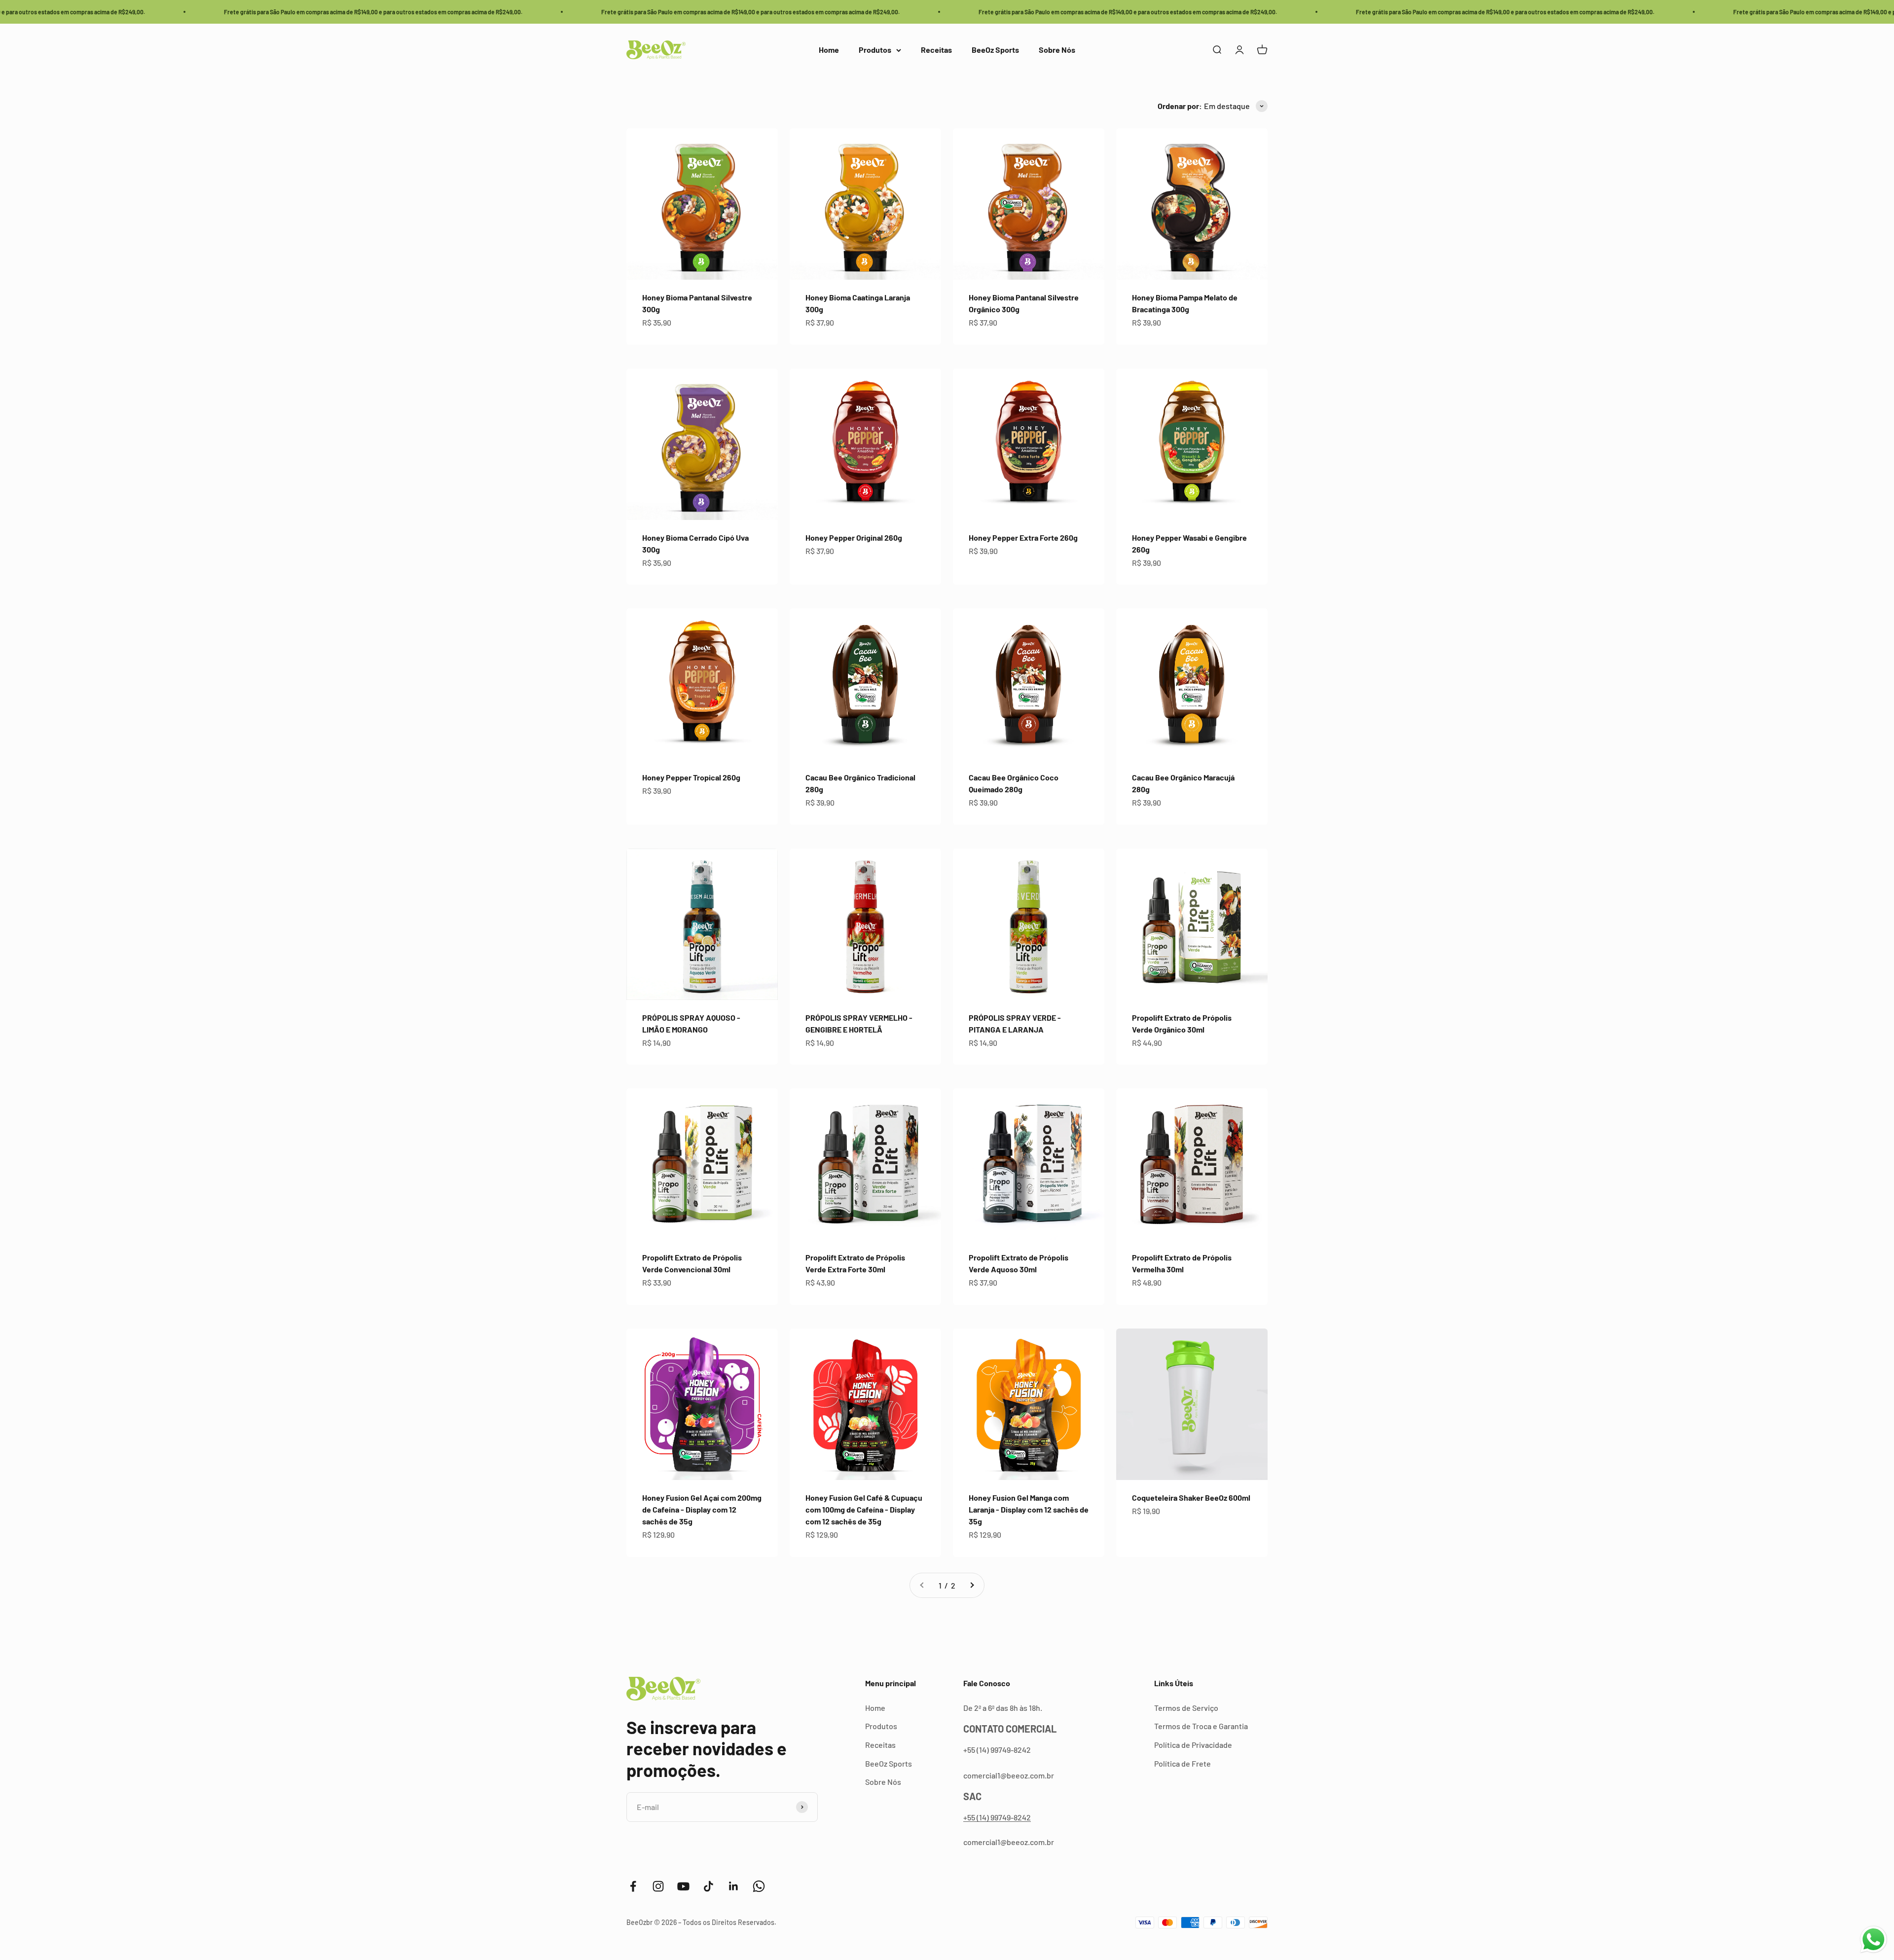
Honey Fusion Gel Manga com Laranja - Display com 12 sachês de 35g (1029, 1509)
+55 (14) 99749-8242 (997, 1817)
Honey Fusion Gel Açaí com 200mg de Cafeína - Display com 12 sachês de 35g (702, 1509)
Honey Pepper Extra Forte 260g (1023, 537)
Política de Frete (1183, 1763)
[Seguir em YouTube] (683, 1886)
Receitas (936, 50)
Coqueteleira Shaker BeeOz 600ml (1191, 1498)
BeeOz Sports (995, 50)
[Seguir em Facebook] (633, 1886)
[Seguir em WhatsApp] (759, 1886)
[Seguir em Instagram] (658, 1886)
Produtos (875, 50)
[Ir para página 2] (972, 1586)
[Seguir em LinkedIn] (734, 1886)
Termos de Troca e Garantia (1201, 1726)
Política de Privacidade (1193, 1745)
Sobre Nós (1057, 50)
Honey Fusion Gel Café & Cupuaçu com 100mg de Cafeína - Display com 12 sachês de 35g (864, 1509)
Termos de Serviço (1186, 1708)
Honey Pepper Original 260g (854, 537)
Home (829, 50)
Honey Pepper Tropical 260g (691, 777)
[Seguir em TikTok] (709, 1886)
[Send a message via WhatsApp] (1874, 1940)
